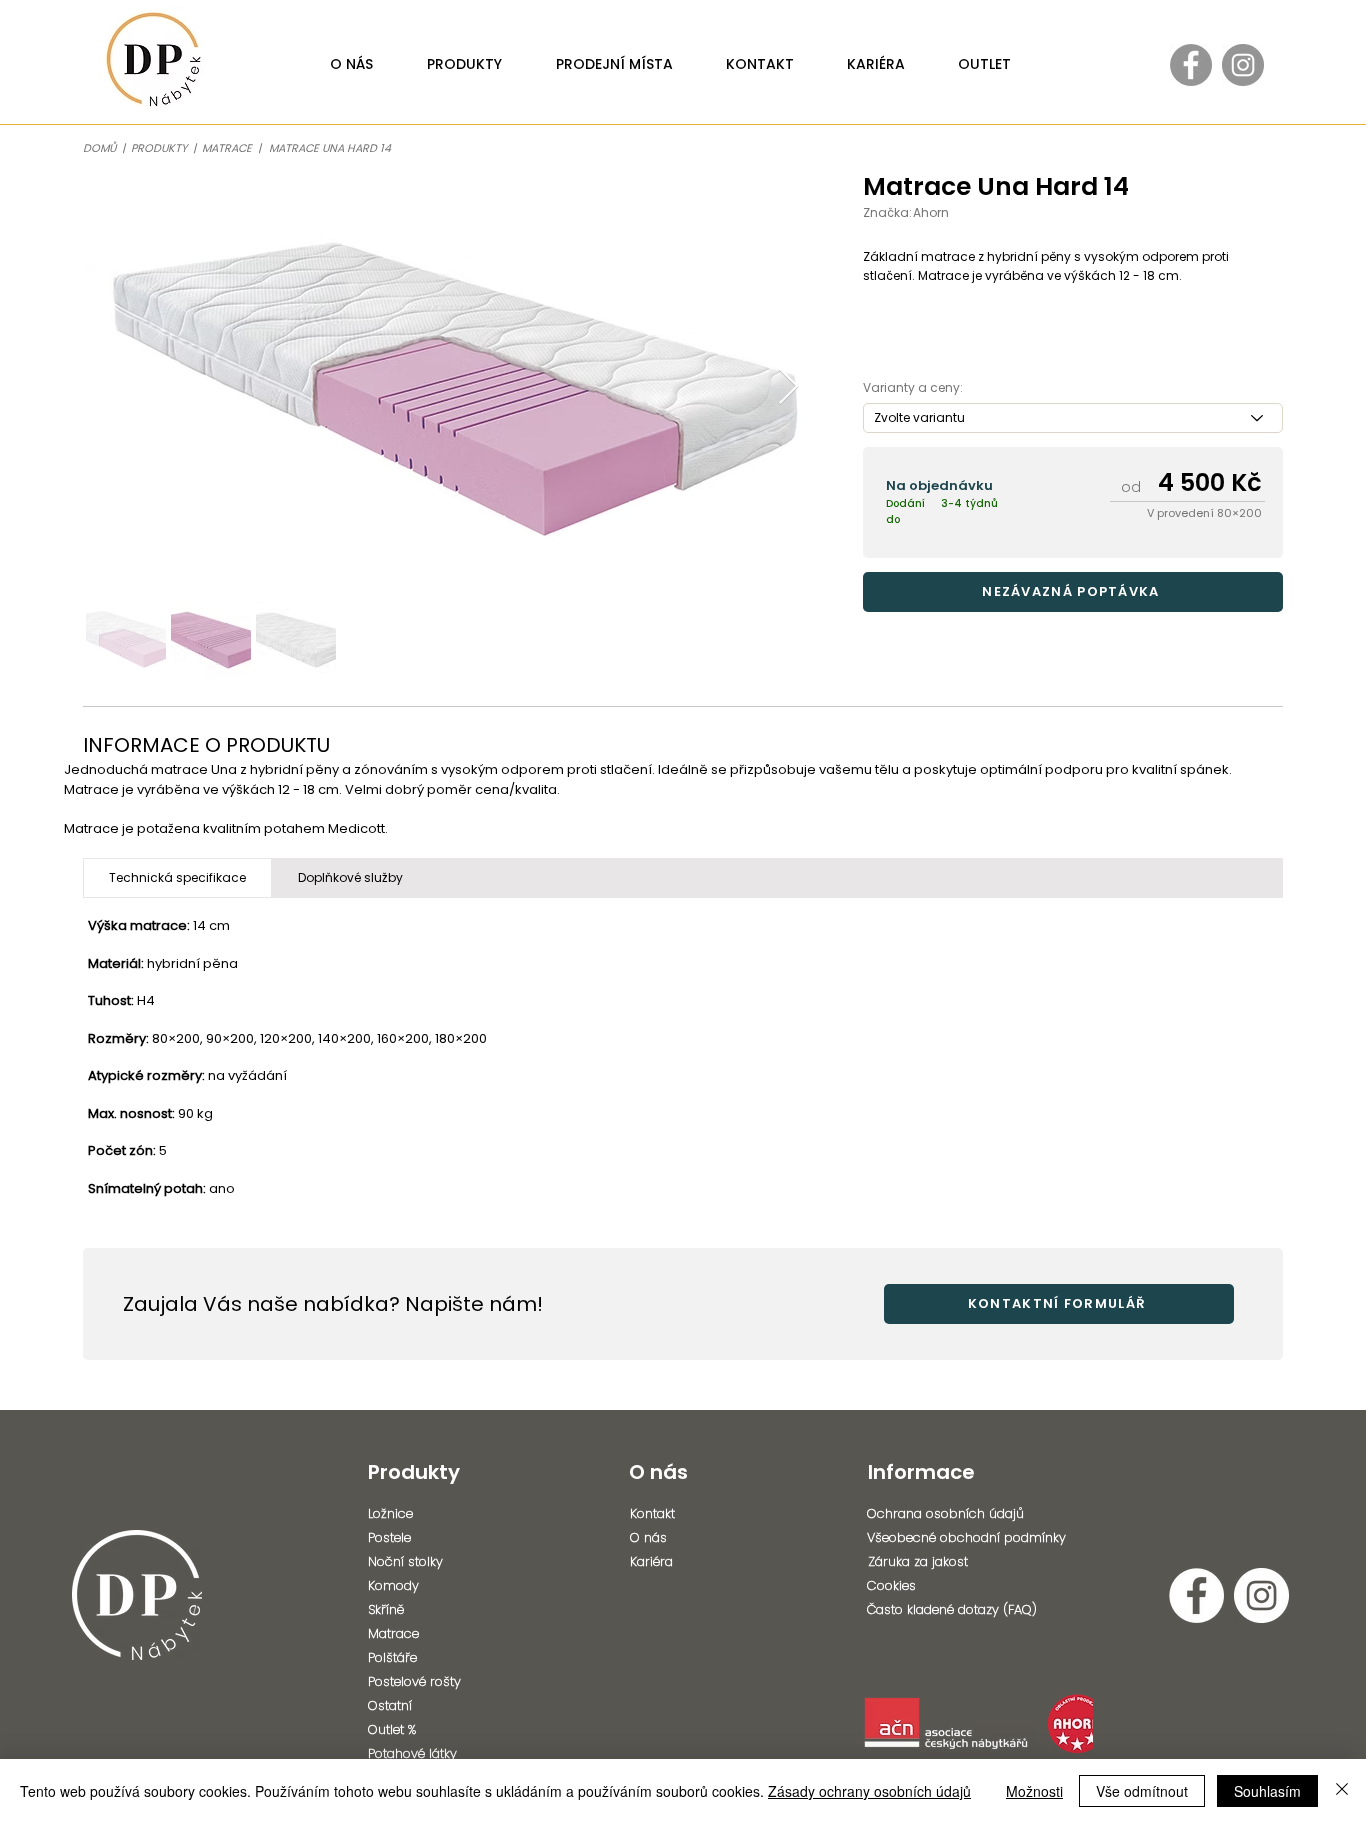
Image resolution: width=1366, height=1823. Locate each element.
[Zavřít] (1342, 1791)
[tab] (177, 878)
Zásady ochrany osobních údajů (869, 1791)
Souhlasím (1267, 1791)
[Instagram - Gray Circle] (1243, 65)
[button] (1073, 592)
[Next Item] (788, 387)
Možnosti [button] (1034, 1791)
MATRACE (230, 148)
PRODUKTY (159, 148)
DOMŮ (99, 148)
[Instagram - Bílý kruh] (1261, 1595)
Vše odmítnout (1142, 1791)
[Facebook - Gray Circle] (1191, 65)
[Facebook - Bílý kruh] (1196, 1595)
